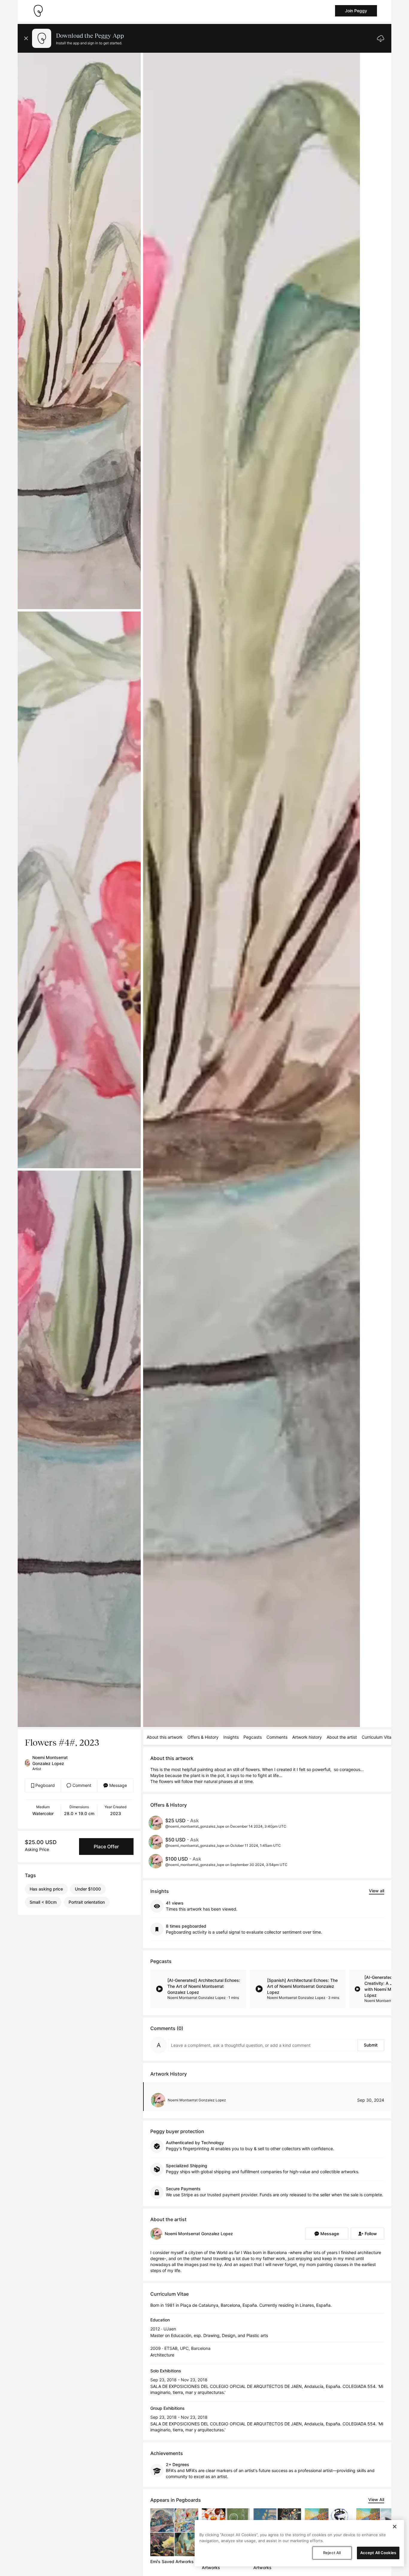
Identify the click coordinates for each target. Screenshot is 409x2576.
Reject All (332, 2553)
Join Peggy (356, 11)
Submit (371, 2045)
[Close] (395, 2527)
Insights (231, 1737)
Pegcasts (253, 1737)
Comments (277, 1737)
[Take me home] (38, 11)
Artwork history (307, 1737)
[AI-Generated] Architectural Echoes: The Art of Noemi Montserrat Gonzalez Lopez (204, 1986)
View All (376, 2499)
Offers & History (203, 1737)
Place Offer (106, 1847)
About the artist (342, 1737)
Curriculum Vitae (378, 1737)
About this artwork (165, 1737)
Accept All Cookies (378, 2553)
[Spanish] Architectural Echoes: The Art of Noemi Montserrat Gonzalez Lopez (302, 1986)
